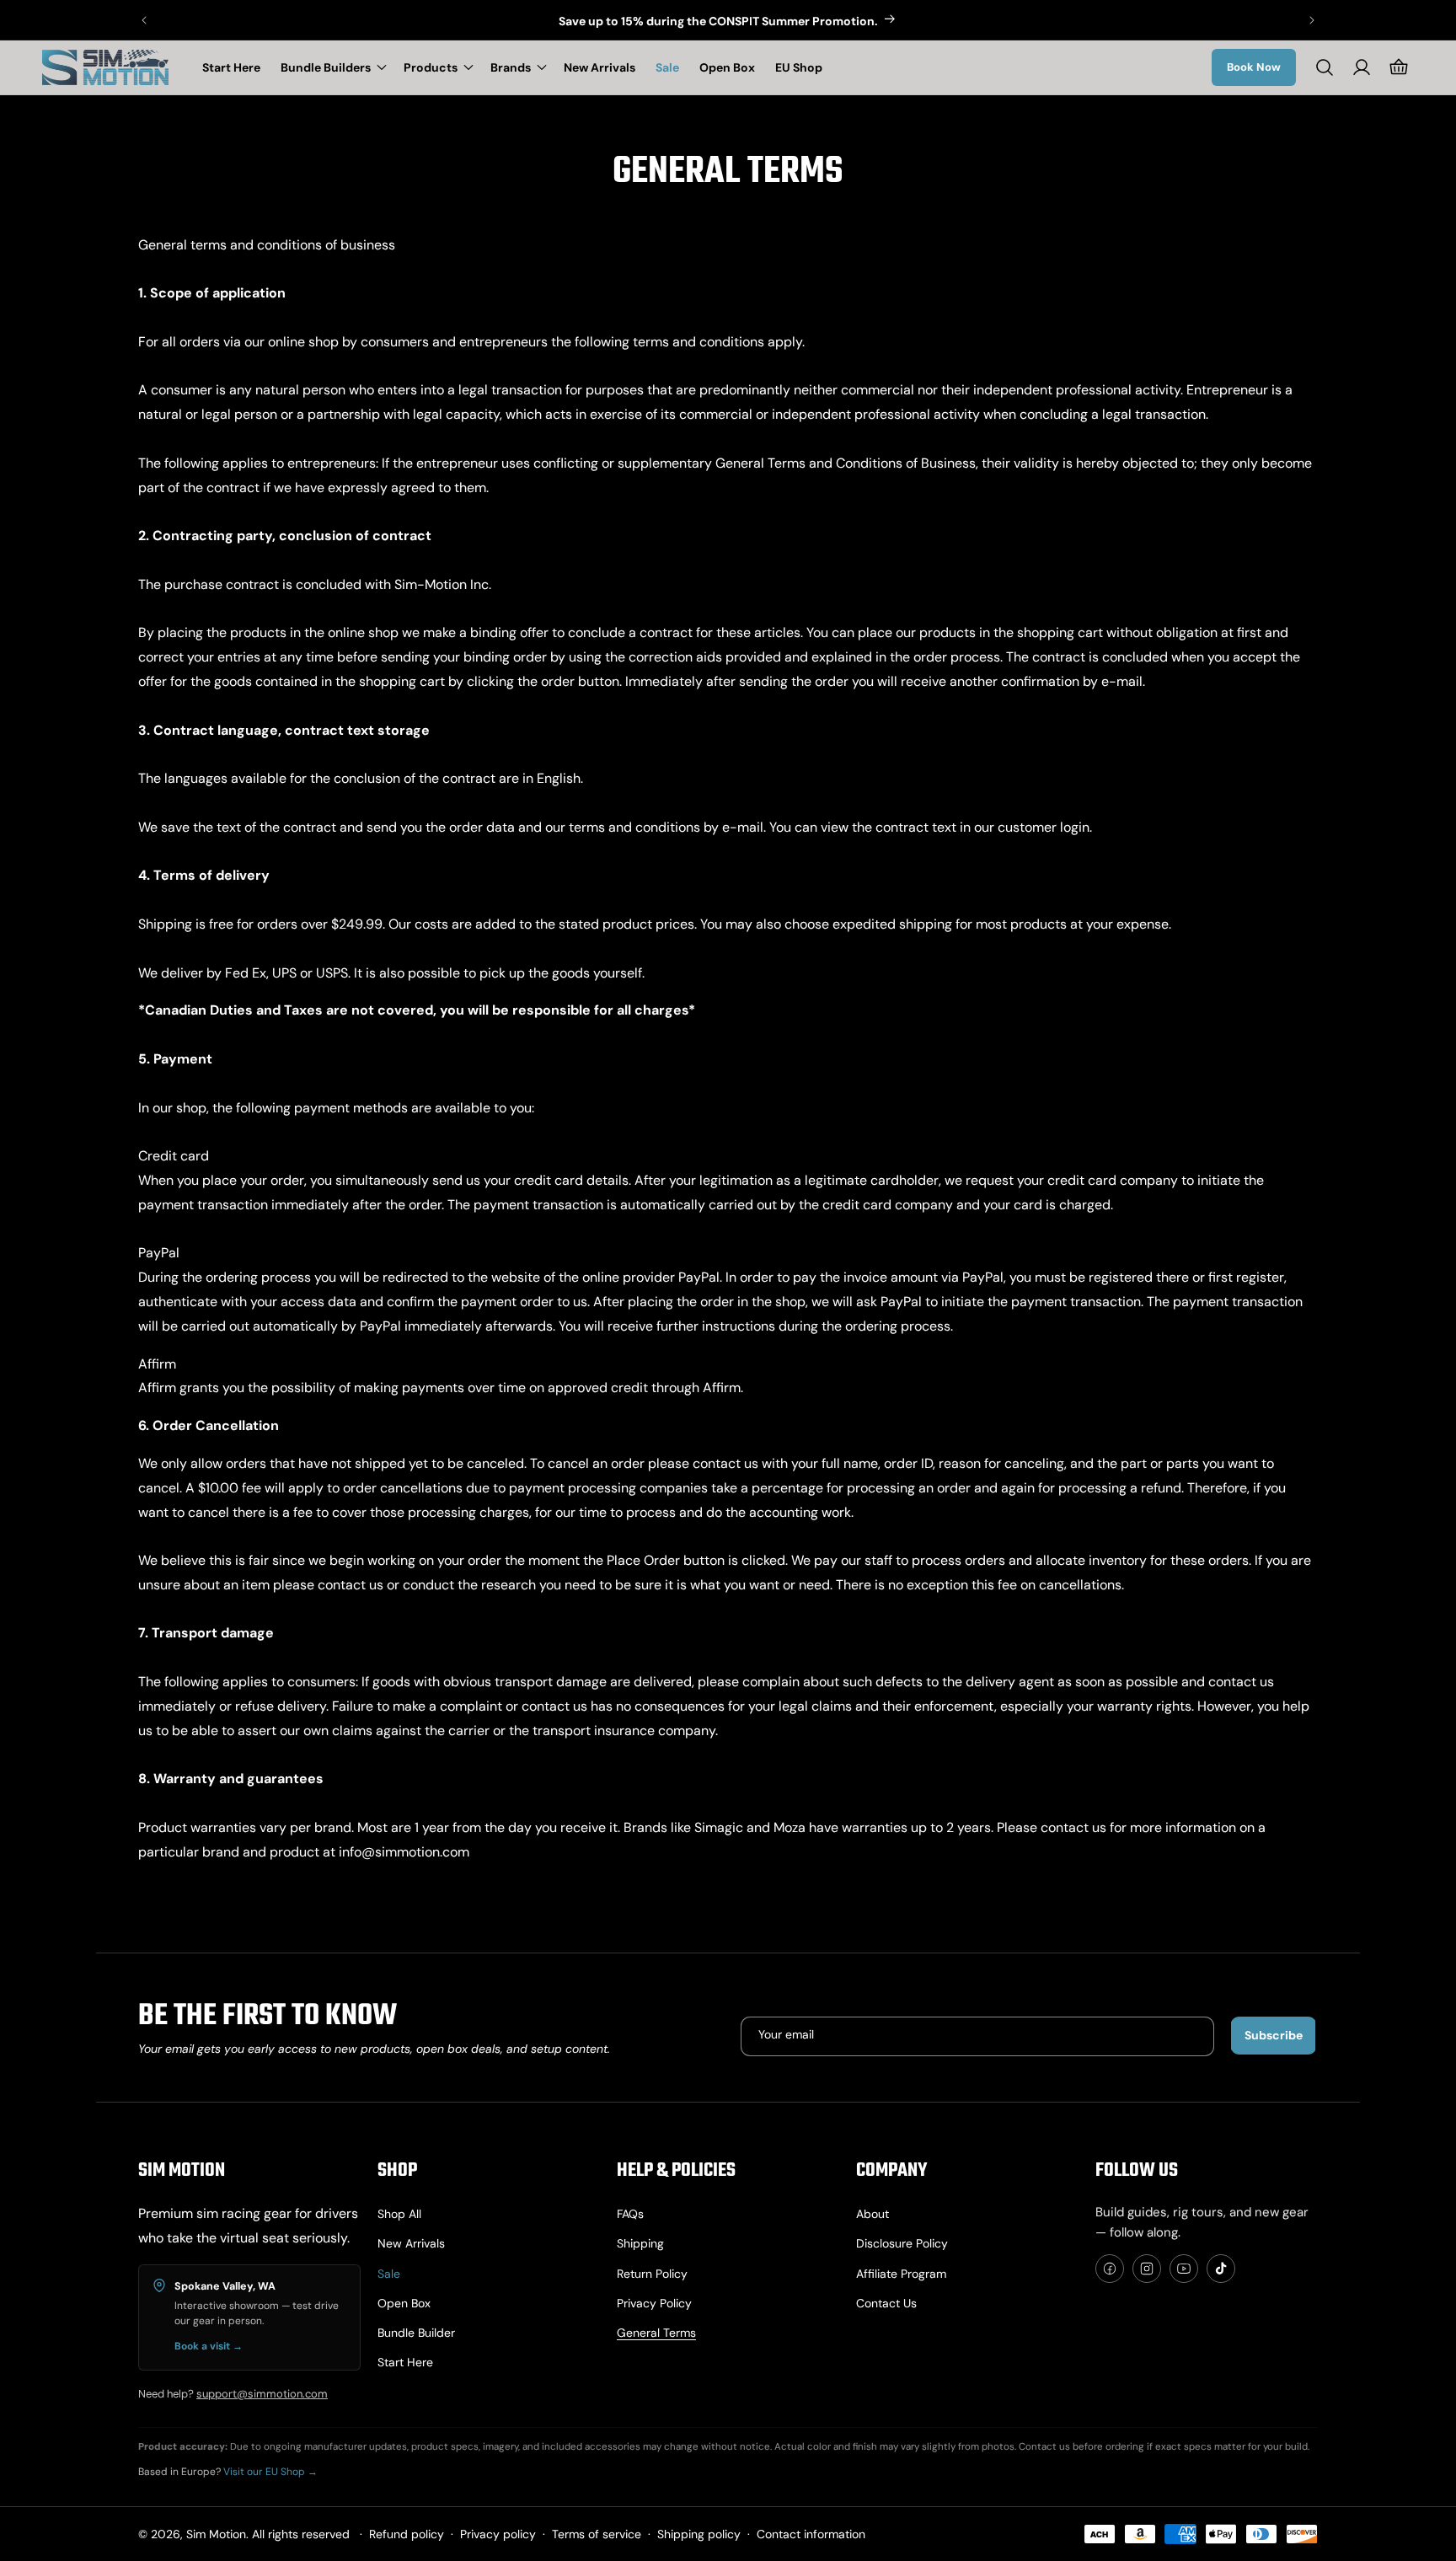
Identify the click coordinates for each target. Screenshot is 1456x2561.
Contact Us (886, 2303)
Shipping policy (699, 2534)
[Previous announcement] (144, 20)
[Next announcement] (1312, 20)
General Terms (656, 2333)
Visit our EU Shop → (270, 2472)
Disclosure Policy (902, 2243)
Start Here (405, 2362)
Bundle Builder (416, 2333)
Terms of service (597, 2534)
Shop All (399, 2214)
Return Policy (652, 2274)
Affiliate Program (901, 2274)
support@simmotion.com (262, 2394)
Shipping (640, 2243)
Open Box (404, 2303)
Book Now (1254, 67)
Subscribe (1274, 2035)
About (873, 2214)
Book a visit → (209, 2346)
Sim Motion (216, 2534)
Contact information (811, 2534)
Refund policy (407, 2534)
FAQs (630, 2214)
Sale (389, 2274)
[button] (332, 67)
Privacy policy (654, 2303)
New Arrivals (411, 2243)
